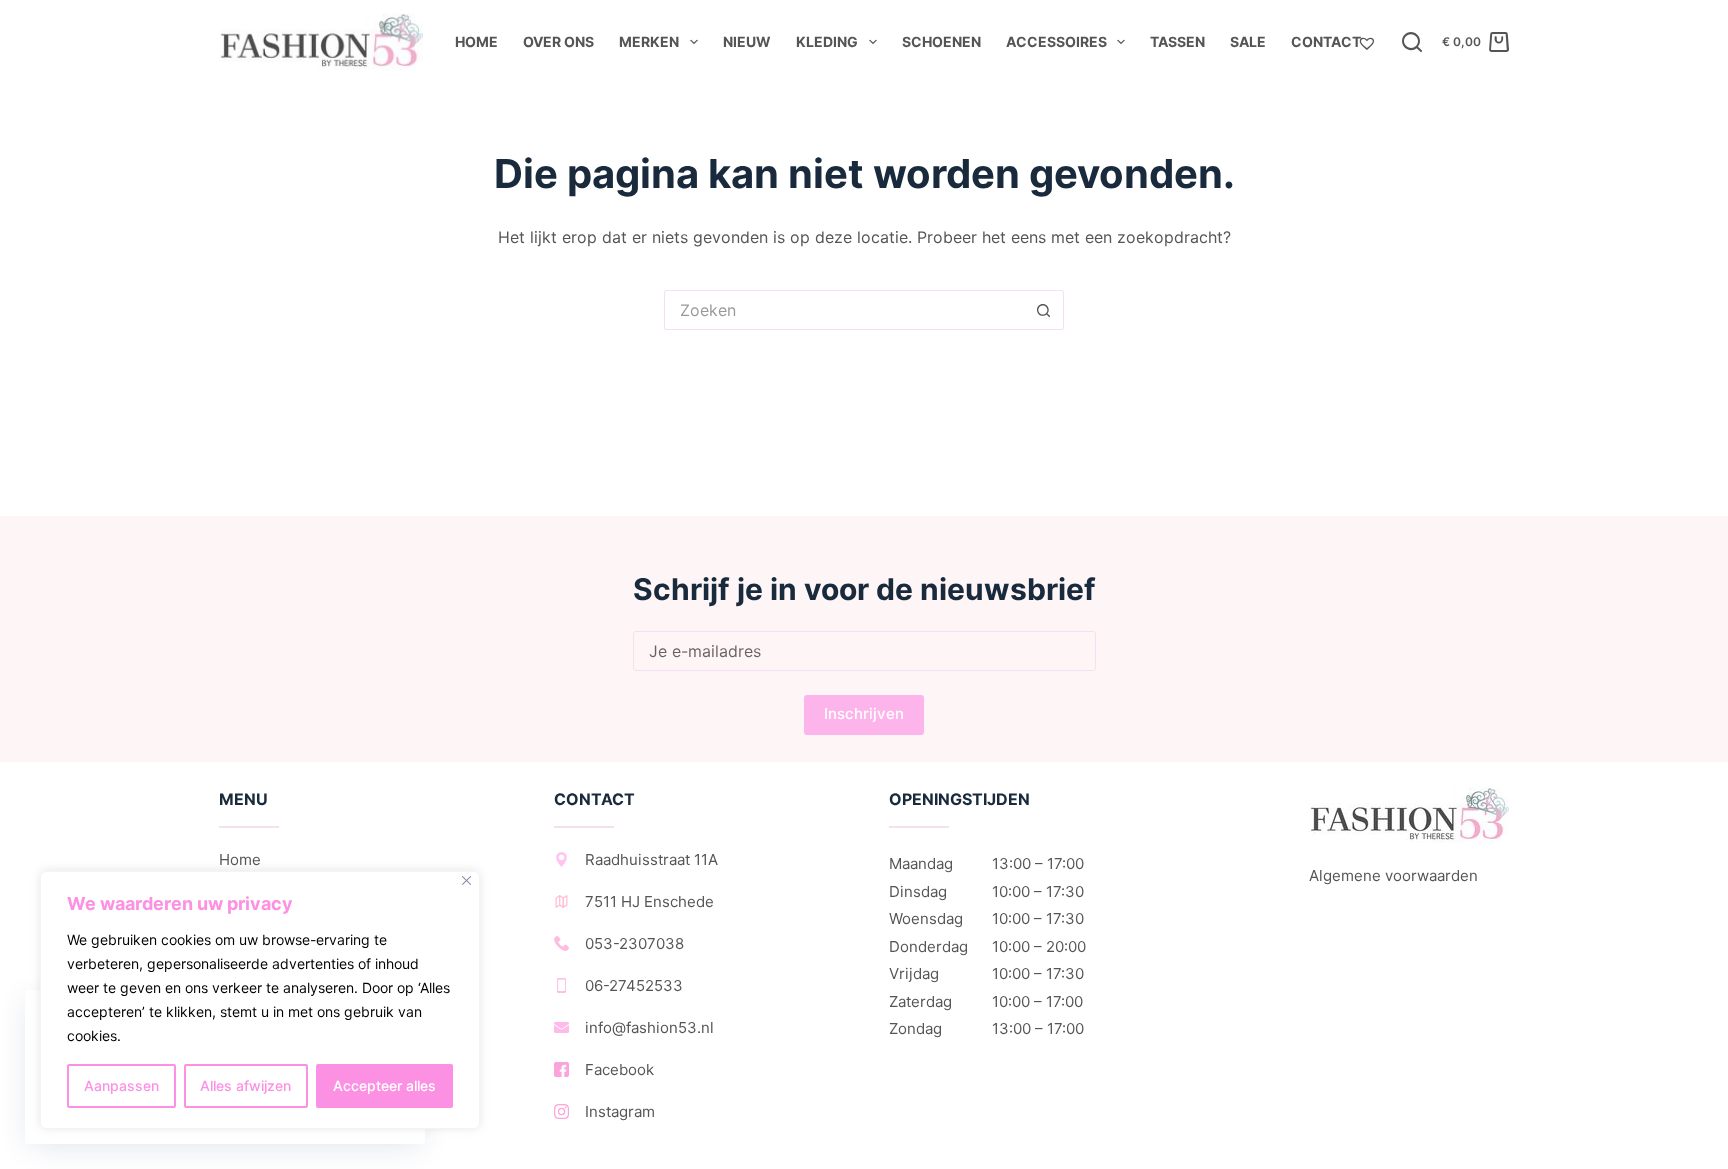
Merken (649, 41)
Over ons (558, 41)
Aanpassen (121, 1085)
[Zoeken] (1412, 42)
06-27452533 (634, 985)
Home (476, 41)
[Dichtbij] (466, 880)
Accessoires (1056, 41)
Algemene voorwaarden (1393, 875)
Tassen (1177, 41)
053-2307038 (634, 943)
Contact (1326, 41)
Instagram (620, 1111)
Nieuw (747, 41)
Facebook (619, 1069)
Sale (1248, 41)
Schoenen (941, 41)
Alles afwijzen (245, 1085)
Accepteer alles (384, 1085)
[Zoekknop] (1044, 310)
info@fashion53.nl (649, 1027)
